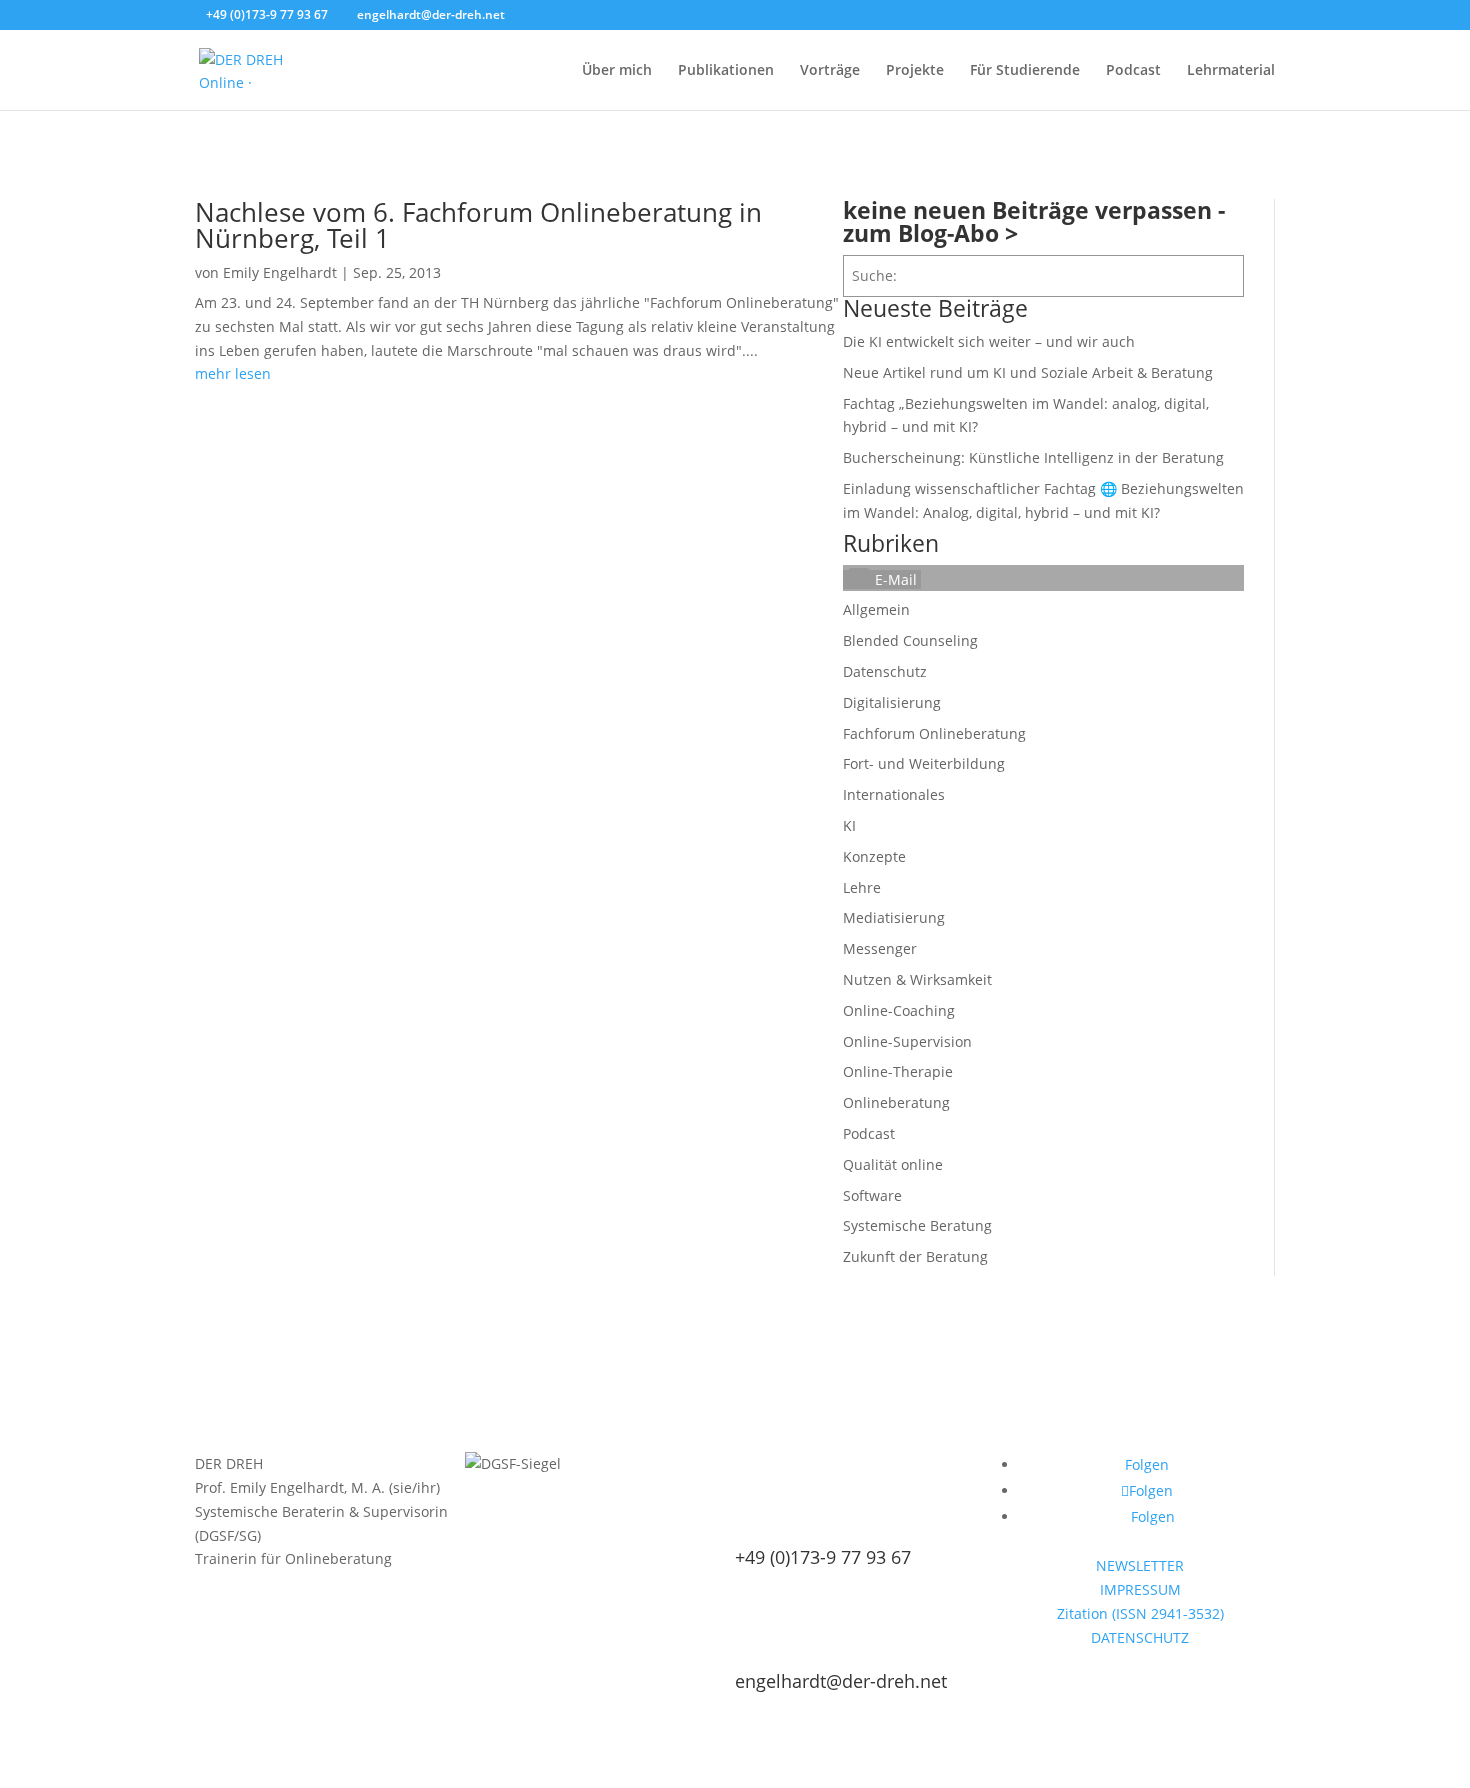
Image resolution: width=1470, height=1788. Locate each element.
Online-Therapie (898, 1071)
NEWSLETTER (1140, 1565)
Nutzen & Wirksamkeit (917, 979)
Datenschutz (885, 671)
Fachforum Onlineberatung (934, 733)
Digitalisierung (892, 702)
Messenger (880, 948)
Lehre (862, 887)
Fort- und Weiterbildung (924, 763)
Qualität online (893, 1164)
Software (872, 1195)
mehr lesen (233, 373)
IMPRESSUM (1140, 1589)
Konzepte (874, 856)
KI (849, 825)
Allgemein (876, 609)
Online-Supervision (907, 1041)
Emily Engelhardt (280, 272)
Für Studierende (1025, 71)
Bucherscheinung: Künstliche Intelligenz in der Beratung (1033, 457)
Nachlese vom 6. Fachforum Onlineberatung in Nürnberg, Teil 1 (478, 225)
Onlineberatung (896, 1102)
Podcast (1133, 71)
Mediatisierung (894, 917)
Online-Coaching (899, 1010)
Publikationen (726, 71)
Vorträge (830, 71)
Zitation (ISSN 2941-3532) (1140, 1613)
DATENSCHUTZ (1140, 1637)
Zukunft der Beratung (915, 1256)
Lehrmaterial (1231, 71)
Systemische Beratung (917, 1225)
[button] (882, 579)
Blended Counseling (910, 640)
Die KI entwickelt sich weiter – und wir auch (989, 341)
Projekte (915, 71)
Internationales (894, 794)
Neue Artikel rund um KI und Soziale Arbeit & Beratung (1028, 372)
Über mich (617, 71)
